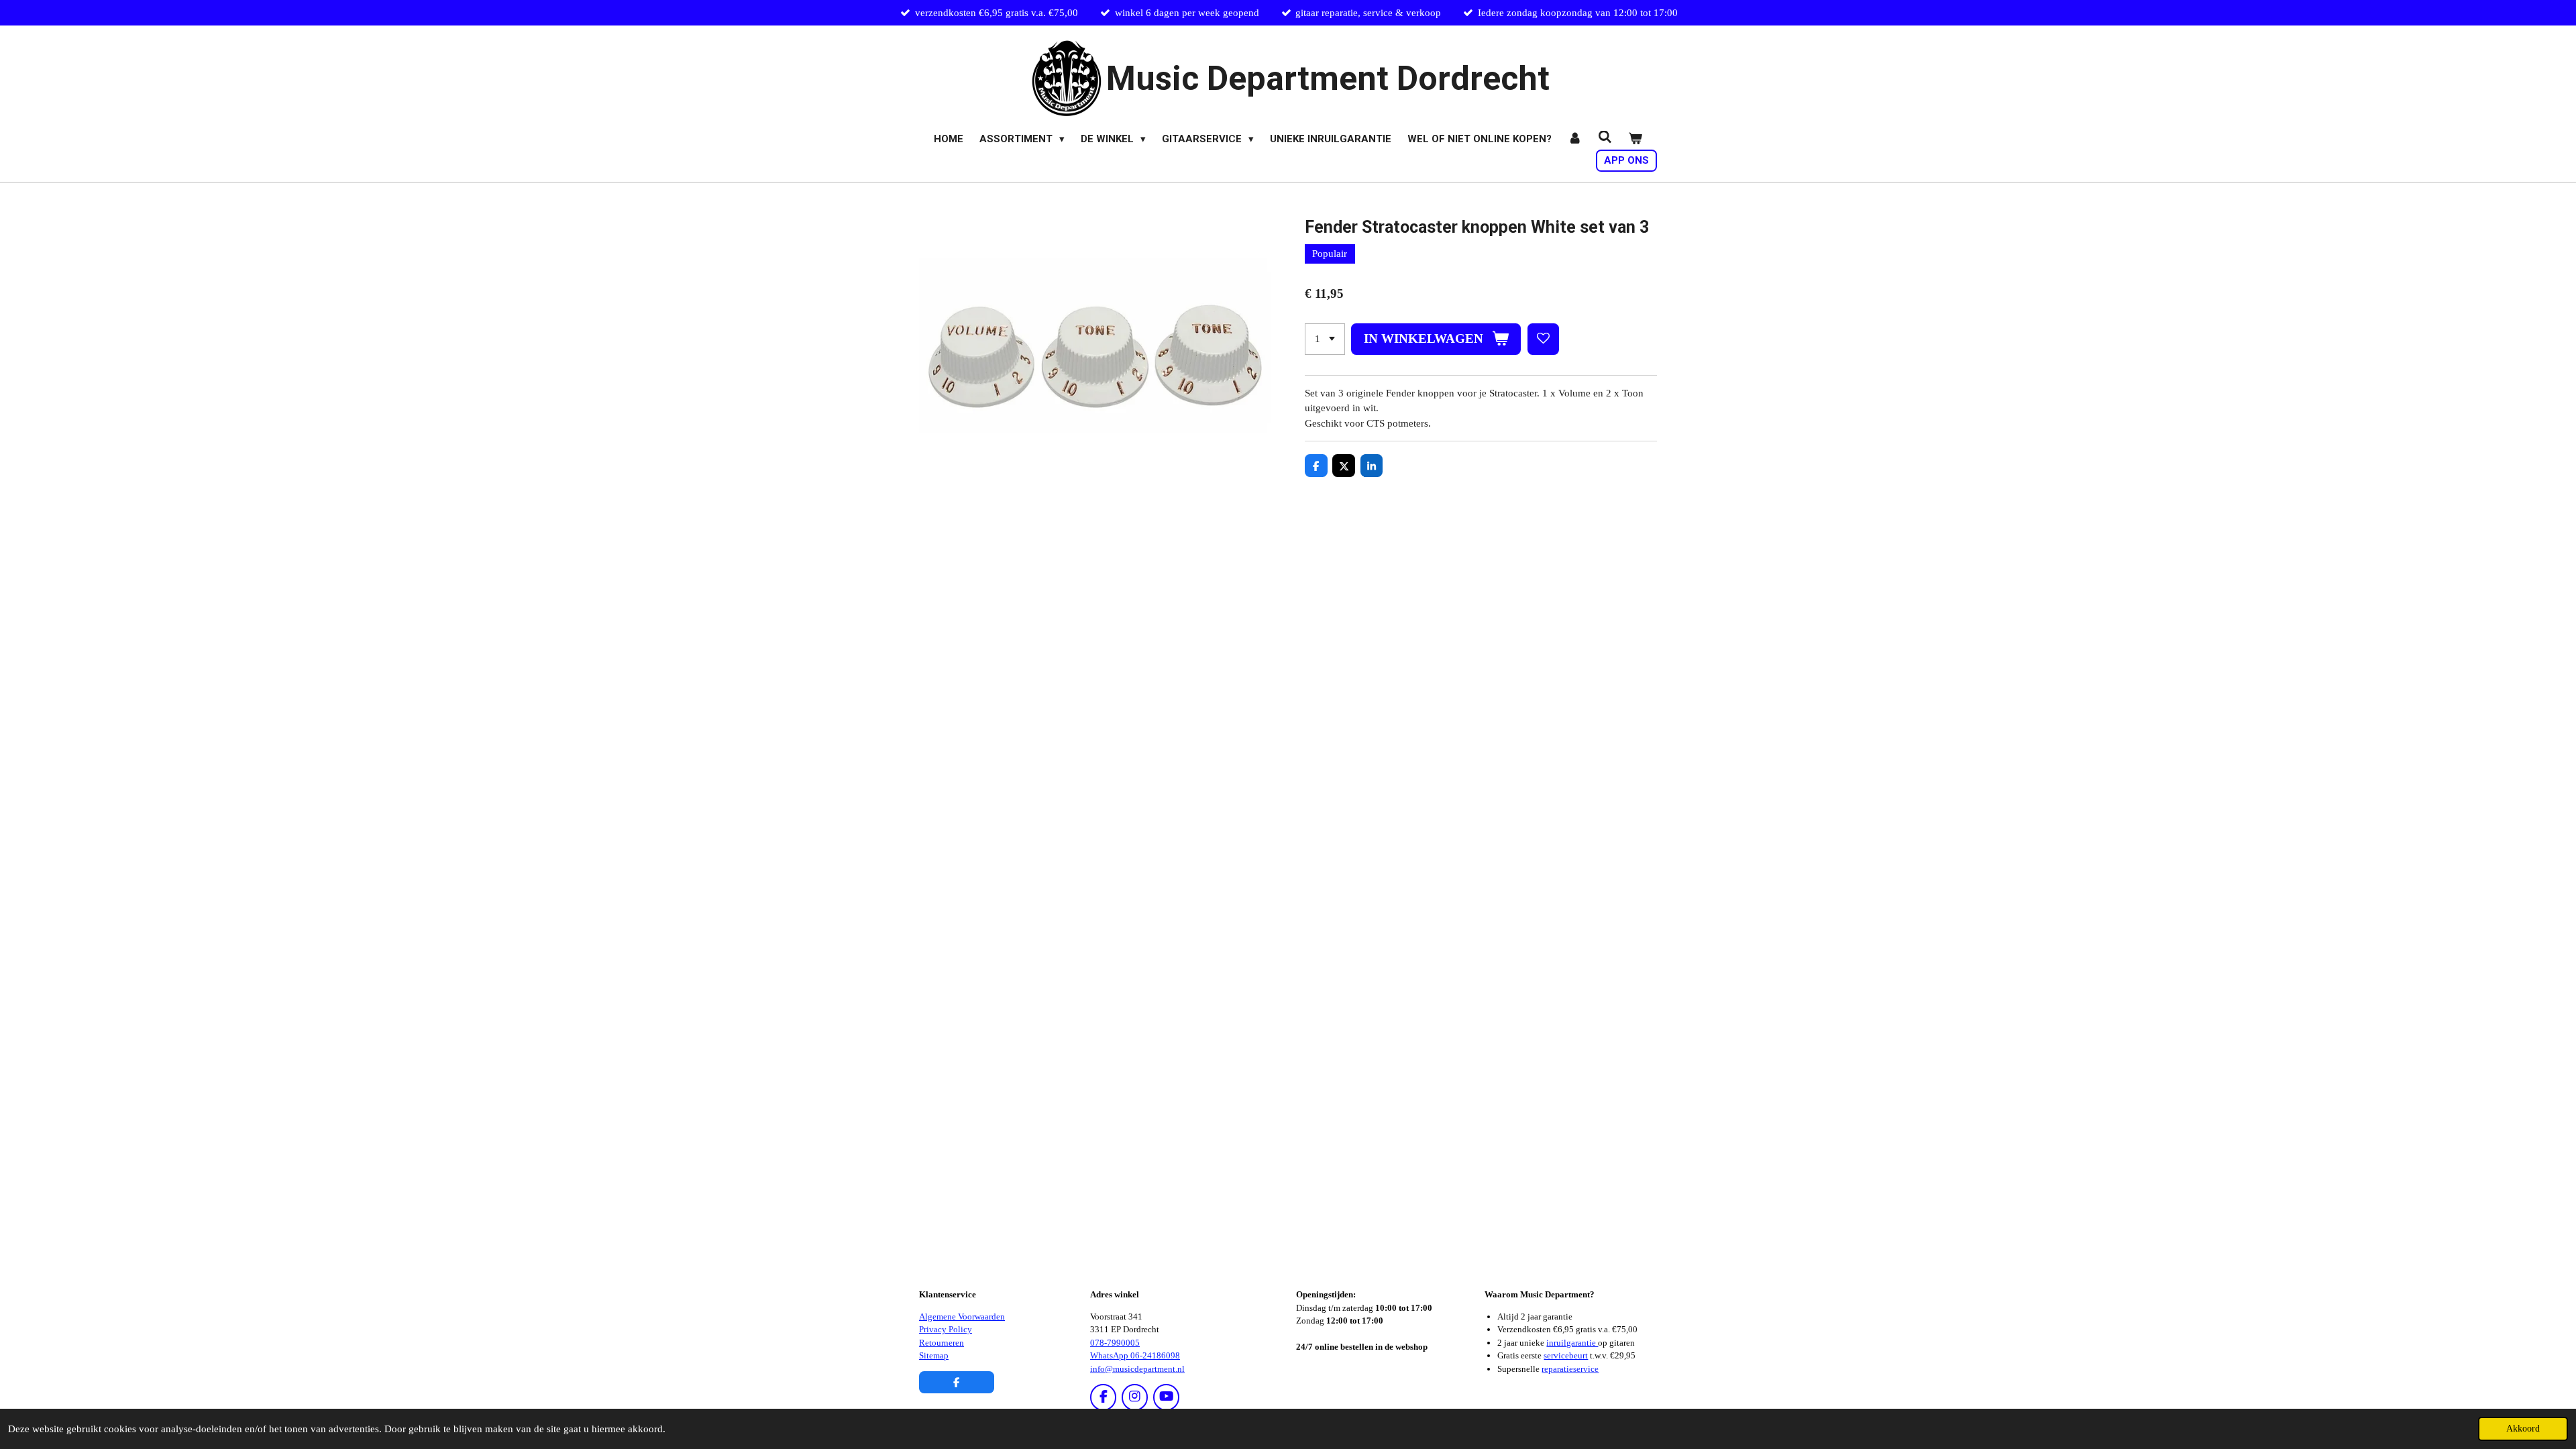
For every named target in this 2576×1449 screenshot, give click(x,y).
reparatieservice (1570, 1369)
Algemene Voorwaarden (962, 1317)
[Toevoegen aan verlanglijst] (1543, 339)
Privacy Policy (946, 1329)
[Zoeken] (1605, 138)
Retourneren (942, 1343)
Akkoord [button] (2523, 1429)
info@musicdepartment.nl (1137, 1369)
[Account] (1575, 139)
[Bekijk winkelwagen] (1635, 139)
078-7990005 (1115, 1343)
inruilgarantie (1572, 1343)
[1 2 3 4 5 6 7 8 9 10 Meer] (1325, 339)
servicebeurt (1566, 1355)
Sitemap (934, 1355)
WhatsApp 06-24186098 (1135, 1355)
